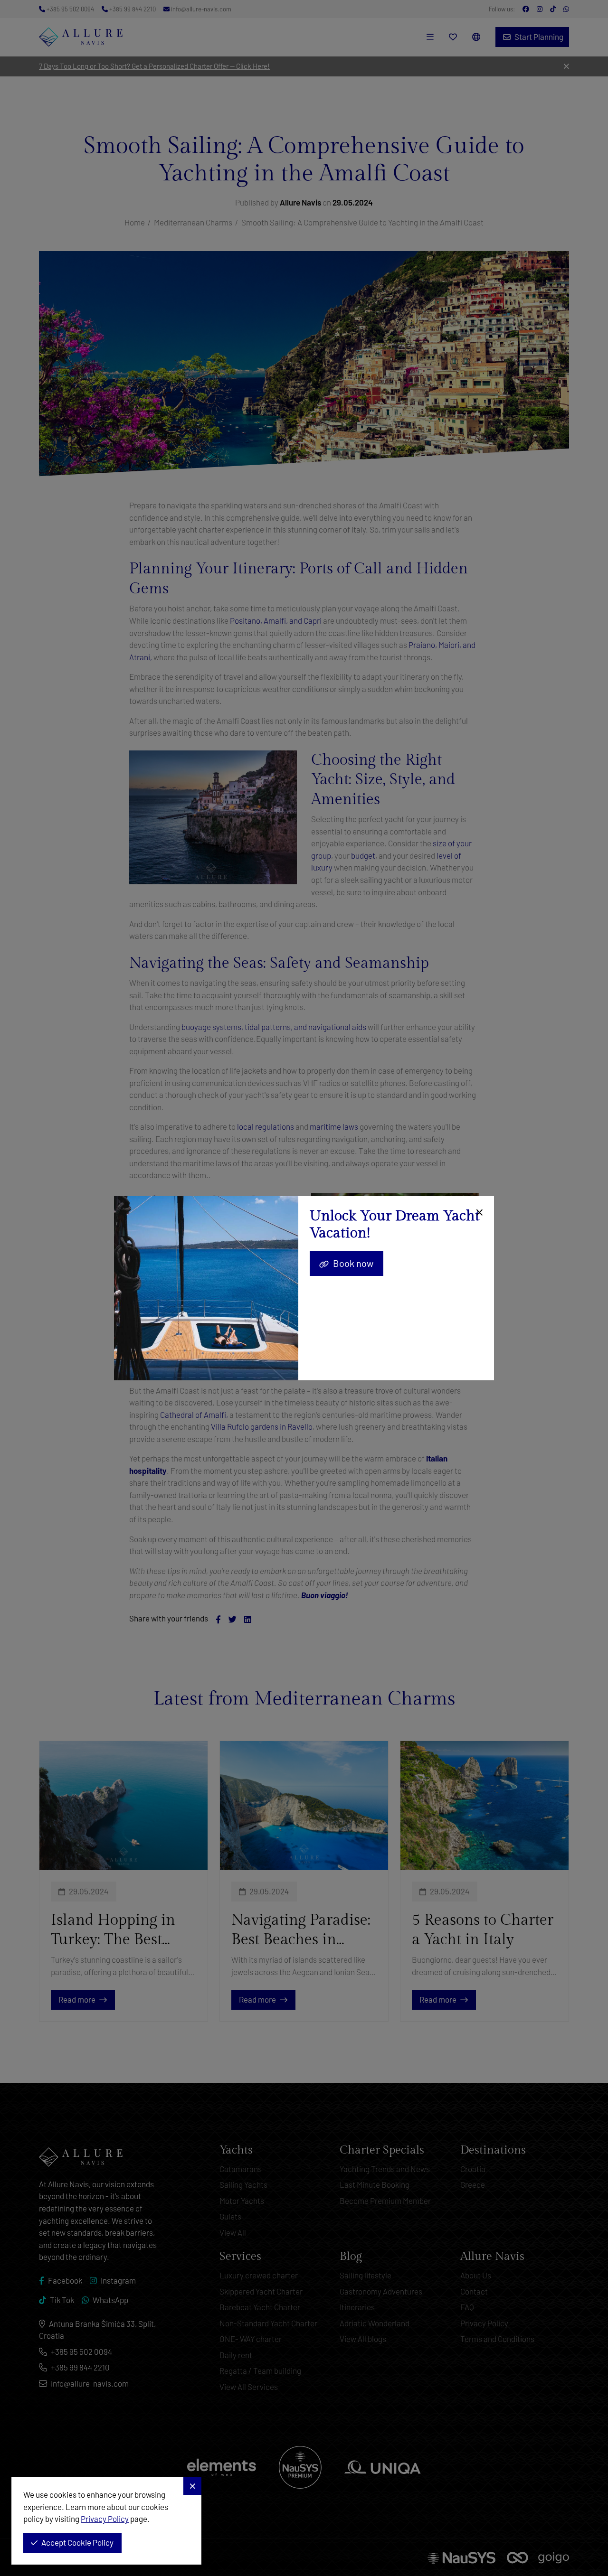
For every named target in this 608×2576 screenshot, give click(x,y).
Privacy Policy (105, 2519)
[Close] (478, 1213)
